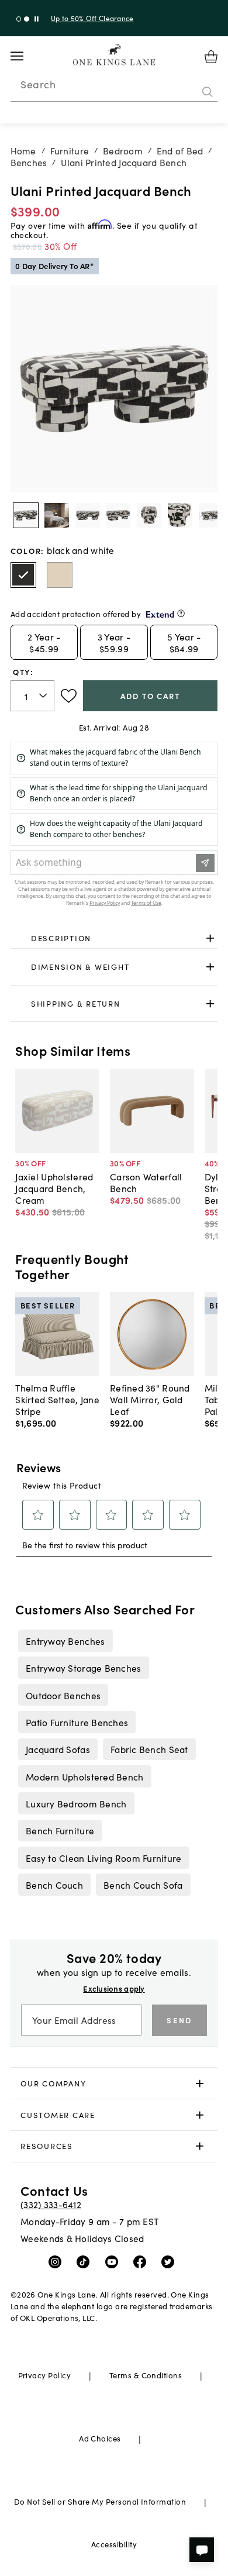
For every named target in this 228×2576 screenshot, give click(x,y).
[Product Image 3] (118, 515)
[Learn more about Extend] (181, 613)
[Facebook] (142, 2261)
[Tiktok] (86, 2261)
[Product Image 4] (149, 515)
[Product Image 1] (57, 515)
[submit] (208, 92)
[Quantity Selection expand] (44, 695)
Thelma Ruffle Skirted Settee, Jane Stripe (57, 1399)
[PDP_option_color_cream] (60, 575)
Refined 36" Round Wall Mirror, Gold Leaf (150, 1399)
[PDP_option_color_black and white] (23, 575)
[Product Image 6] (211, 515)
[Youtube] (114, 2261)
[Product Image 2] (88, 515)
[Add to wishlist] (69, 696)
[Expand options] (210, 938)
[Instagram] (58, 2261)
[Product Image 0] (26, 515)
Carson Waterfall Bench (146, 1182)
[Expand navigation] (26, 56)
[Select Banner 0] (19, 19)
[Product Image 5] (180, 515)
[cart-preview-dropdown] (211, 57)
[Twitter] (170, 2261)
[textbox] (33, 696)
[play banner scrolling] (37, 19)
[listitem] (65, 1641)
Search (38, 84)
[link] (114, 938)
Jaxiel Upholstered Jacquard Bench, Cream (54, 1188)
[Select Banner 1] (27, 19)
